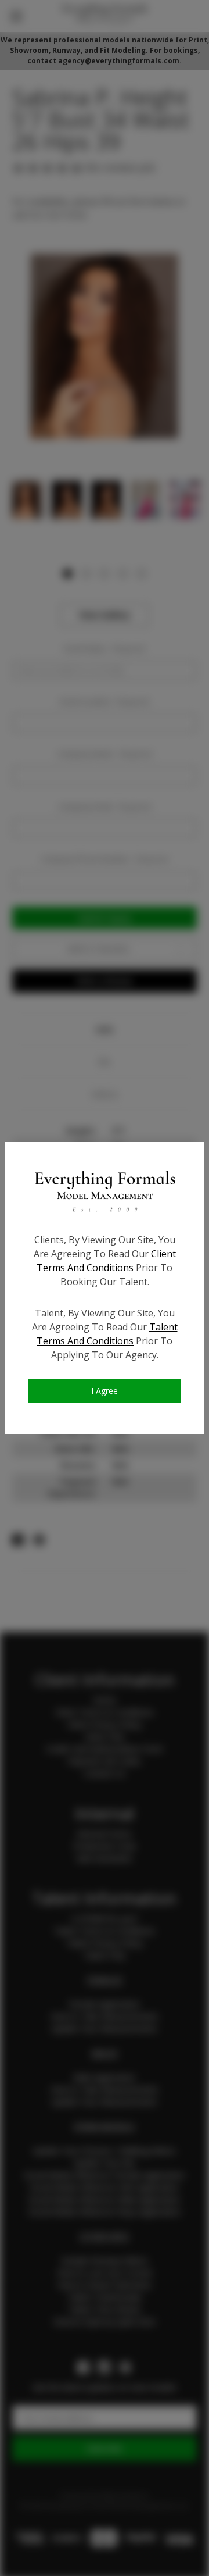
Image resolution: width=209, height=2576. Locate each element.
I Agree (105, 1391)
